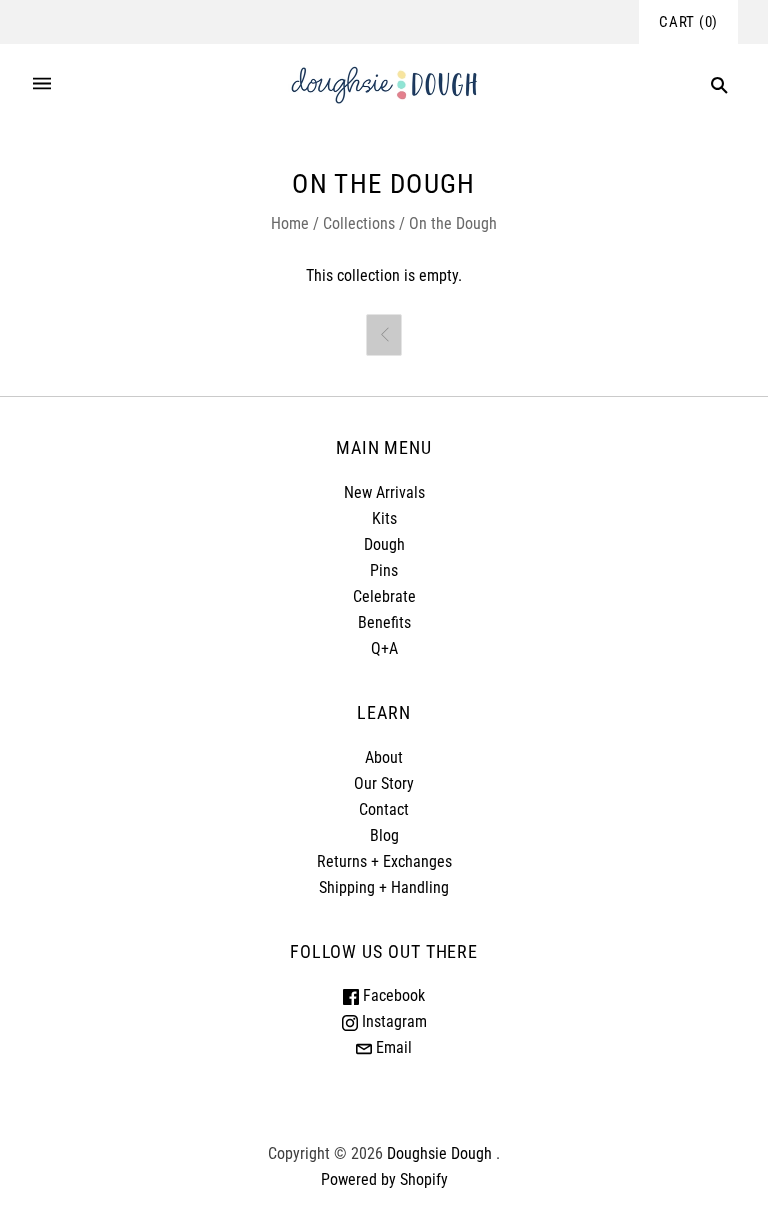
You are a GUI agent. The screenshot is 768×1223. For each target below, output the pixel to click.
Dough (384, 544)
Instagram (392, 1021)
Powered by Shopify (384, 1179)
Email (392, 1047)
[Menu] (42, 85)
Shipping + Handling (384, 887)
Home (290, 223)
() (688, 22)
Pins (384, 570)
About (384, 757)
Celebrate (384, 596)
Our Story (384, 783)
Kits (384, 518)
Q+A (384, 648)
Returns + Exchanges (384, 861)
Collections (359, 223)
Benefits (384, 622)
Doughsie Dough (439, 1153)
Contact (384, 809)
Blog (384, 835)
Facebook (392, 995)
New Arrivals (384, 492)
